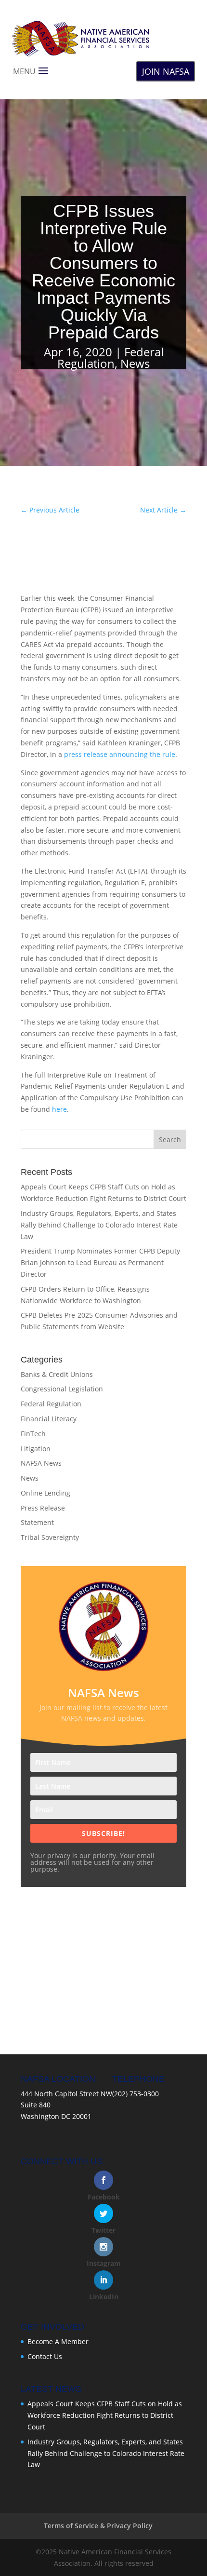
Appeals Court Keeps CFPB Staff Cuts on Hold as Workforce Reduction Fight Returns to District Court (105, 2415)
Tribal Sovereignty (50, 1537)
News (135, 363)
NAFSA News (41, 1463)
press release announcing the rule (120, 754)
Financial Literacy (49, 1419)
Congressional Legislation (62, 1389)
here (59, 1109)
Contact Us (45, 2356)
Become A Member (58, 2341)
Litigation (36, 1449)
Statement (37, 1522)
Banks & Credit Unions (57, 1374)
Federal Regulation (110, 357)
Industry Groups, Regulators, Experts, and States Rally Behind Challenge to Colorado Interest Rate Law (99, 1225)
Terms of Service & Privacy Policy (98, 2526)
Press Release (43, 1508)
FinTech (33, 1434)
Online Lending (45, 1493)
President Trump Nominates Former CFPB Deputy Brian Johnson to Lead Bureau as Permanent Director (100, 1262)
